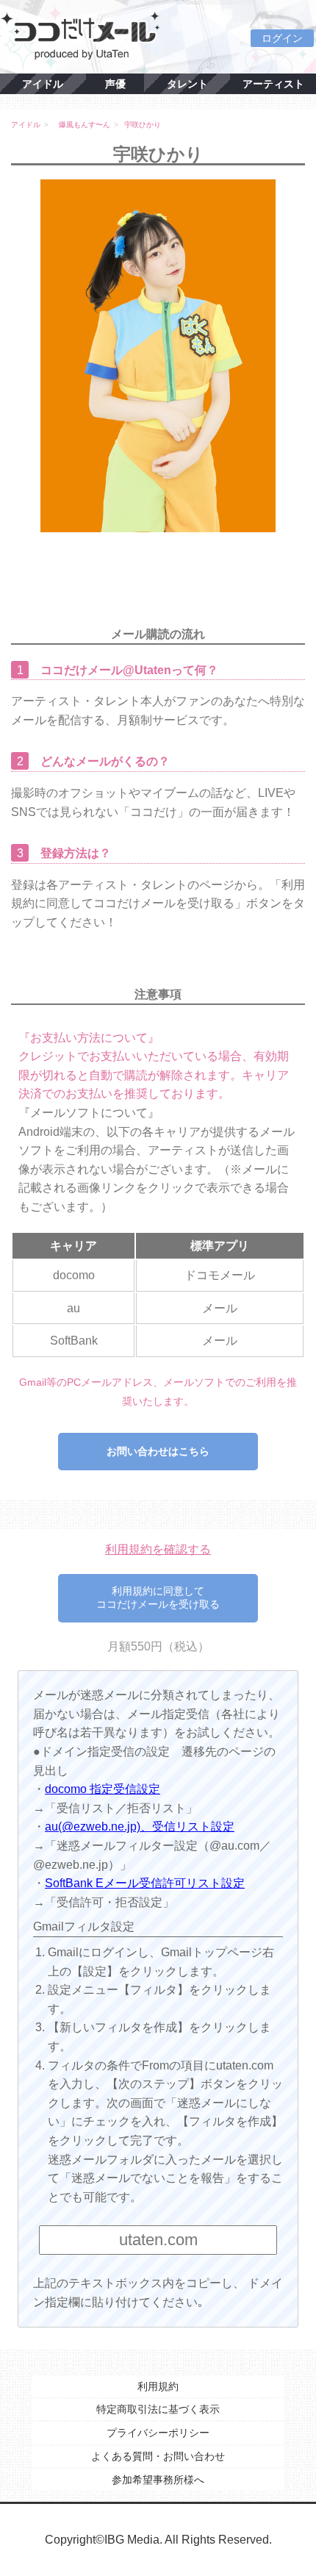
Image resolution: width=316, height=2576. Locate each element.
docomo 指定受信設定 (103, 1789)
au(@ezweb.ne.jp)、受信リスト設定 (140, 1827)
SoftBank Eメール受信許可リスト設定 (145, 1883)
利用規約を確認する (158, 1549)
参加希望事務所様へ (158, 2480)
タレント (187, 84)
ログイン (282, 38)
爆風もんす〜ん (85, 125)
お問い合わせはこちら (158, 1451)
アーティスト (273, 84)
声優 (115, 84)
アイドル (43, 84)
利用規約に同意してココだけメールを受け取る (158, 1598)
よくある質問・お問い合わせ (158, 2456)
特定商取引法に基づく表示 (158, 2409)
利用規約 (158, 2386)
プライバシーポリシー (158, 2433)
